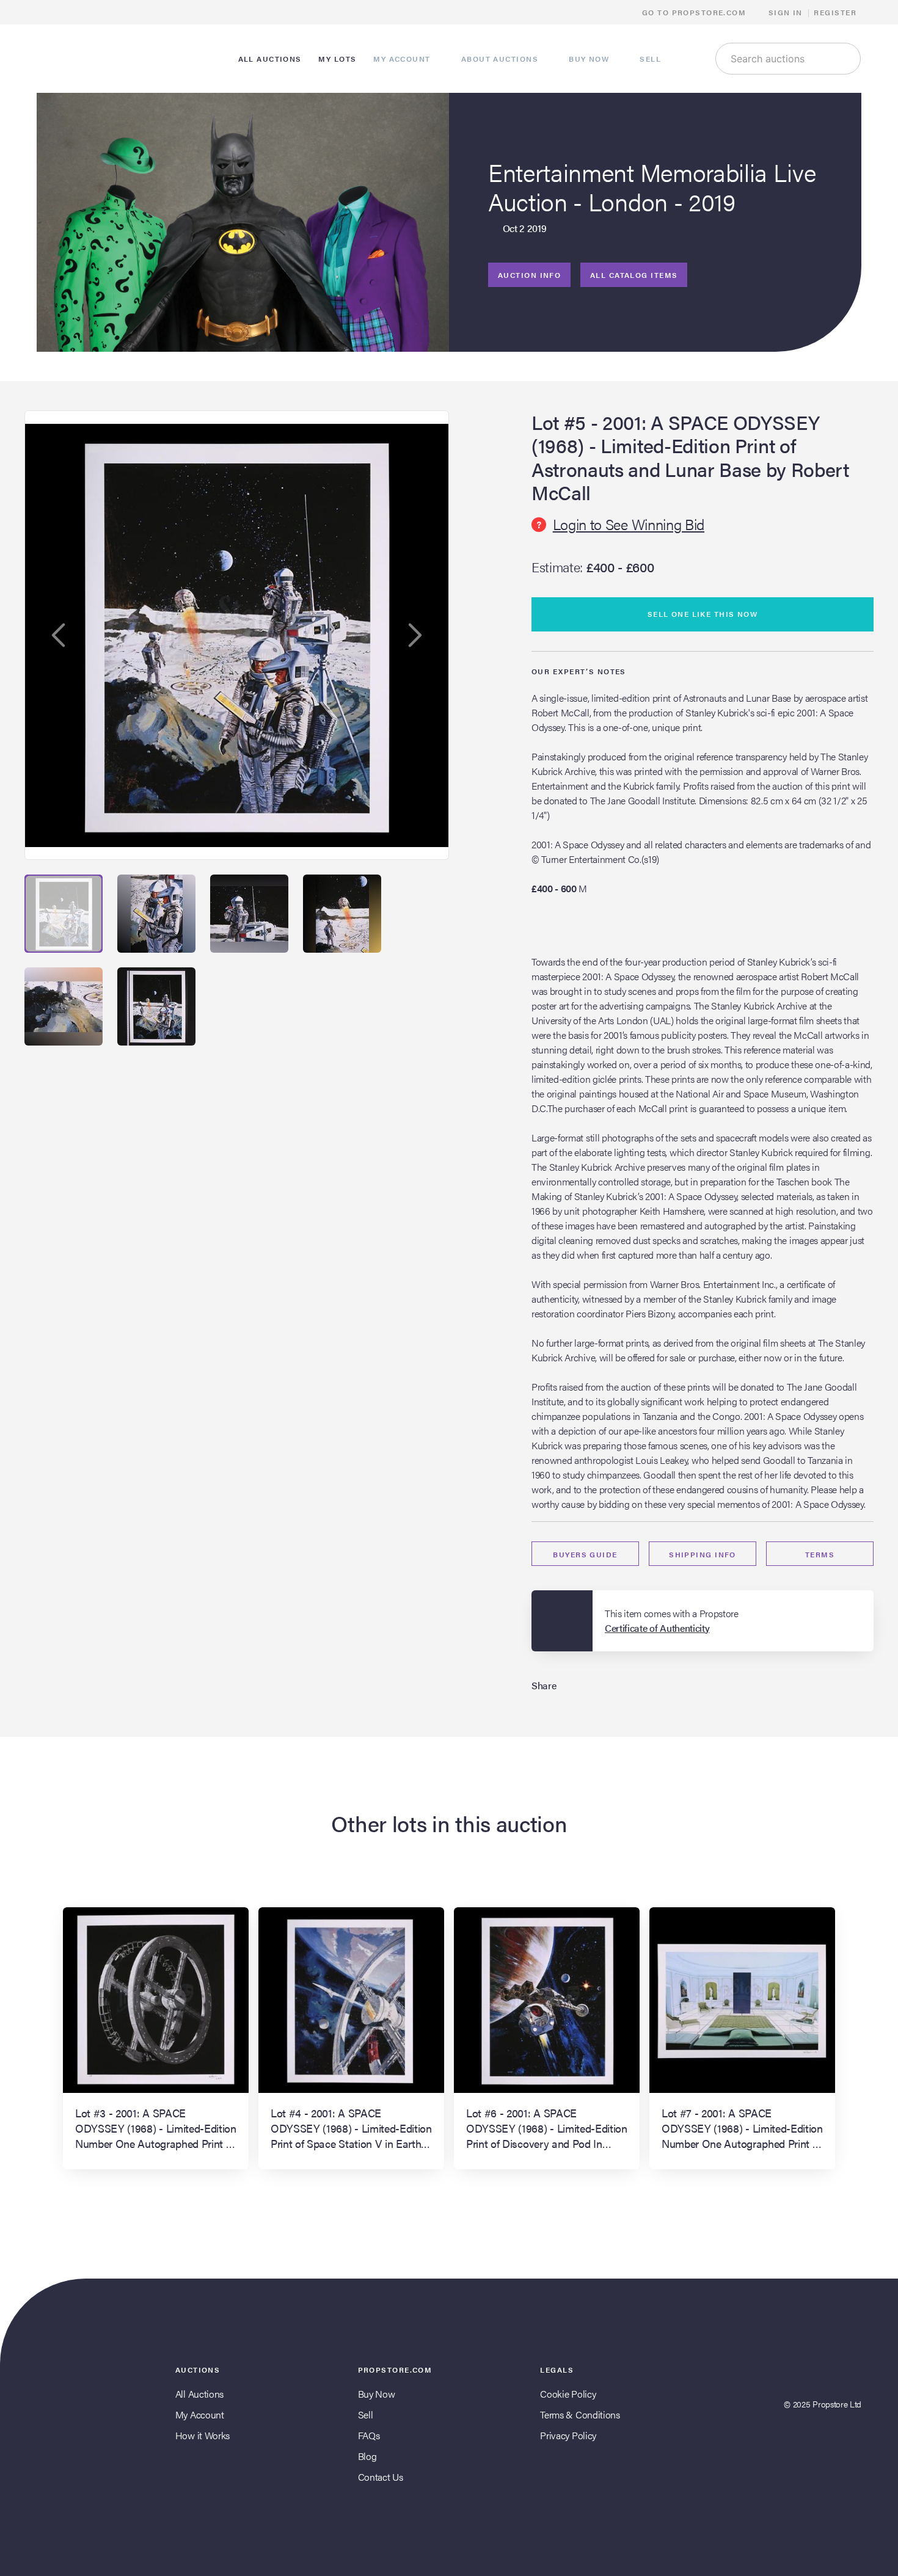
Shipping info (703, 1554)
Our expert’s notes (579, 671)
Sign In (786, 12)
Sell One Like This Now (703, 614)
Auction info (529, 275)
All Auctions (199, 2394)
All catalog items (634, 275)
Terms (820, 1554)
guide (585, 1554)
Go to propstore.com (695, 12)
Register (835, 12)
